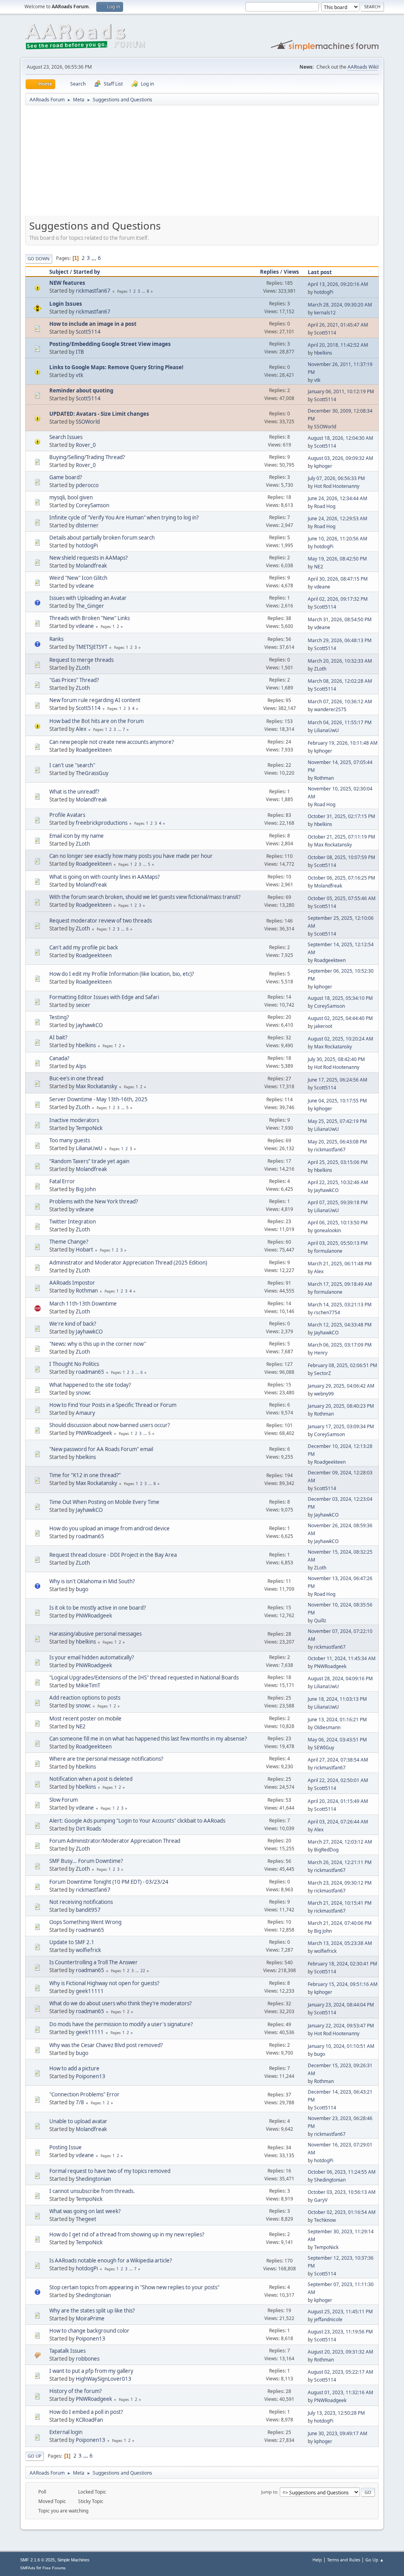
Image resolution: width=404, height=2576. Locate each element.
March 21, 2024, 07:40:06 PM (340, 1923)
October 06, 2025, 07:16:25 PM (341, 878)
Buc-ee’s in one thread (76, 1078)
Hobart (84, 1250)
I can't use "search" (72, 765)
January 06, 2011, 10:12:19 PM (341, 391)
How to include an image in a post (93, 324)
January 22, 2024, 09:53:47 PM (341, 2026)
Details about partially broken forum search (102, 538)
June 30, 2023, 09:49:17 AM (338, 2433)
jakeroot (323, 1026)
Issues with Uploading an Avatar (88, 598)
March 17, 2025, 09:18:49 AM (340, 1284)
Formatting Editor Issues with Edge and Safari (104, 997)
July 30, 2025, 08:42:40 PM (336, 1059)
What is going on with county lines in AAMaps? (105, 877)
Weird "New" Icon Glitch (78, 578)
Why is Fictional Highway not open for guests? (104, 1983)
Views (291, 272)
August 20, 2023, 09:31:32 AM (340, 2352)
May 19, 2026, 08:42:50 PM (337, 559)
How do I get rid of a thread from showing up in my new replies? (127, 2234)
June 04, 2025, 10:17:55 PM (337, 1101)
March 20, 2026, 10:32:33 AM (340, 661)
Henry (321, 1353)
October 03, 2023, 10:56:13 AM (342, 2192)
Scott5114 (88, 332)
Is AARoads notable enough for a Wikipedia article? (111, 2260)
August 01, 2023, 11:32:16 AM (340, 2392)
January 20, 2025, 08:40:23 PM (341, 1406)
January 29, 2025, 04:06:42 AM (341, 1386)
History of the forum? (76, 2391)
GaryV (321, 2200)
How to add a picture (74, 2068)
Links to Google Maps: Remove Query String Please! (116, 367)
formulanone (328, 1251)
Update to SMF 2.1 (72, 1942)
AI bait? (58, 1037)
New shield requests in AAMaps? (89, 558)
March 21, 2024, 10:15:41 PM (340, 1903)
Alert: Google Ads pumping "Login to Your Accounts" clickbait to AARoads (137, 1821)
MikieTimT (88, 1685)
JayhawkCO (89, 1025)
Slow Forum (64, 1800)
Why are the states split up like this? (92, 2311)
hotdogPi (324, 292)
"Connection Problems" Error (84, 2094)
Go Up (35, 2456)
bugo (82, 1589)
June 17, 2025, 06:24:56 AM (338, 1080)
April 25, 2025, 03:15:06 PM (338, 1162)
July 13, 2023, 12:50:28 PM (336, 2413)
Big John (86, 1189)
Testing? (59, 1017)
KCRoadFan (89, 2420)
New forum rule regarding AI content (95, 700)
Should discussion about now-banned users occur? (110, 1425)
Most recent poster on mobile (85, 1719)
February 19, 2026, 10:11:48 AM (343, 743)
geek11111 (90, 1991)
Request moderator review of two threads (101, 921)
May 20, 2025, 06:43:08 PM (337, 1142)
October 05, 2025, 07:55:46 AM (342, 898)
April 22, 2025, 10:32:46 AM (338, 1182)
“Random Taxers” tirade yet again (89, 1161)
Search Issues (66, 437)
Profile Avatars (67, 815)
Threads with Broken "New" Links (90, 618)
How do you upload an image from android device (109, 1528)
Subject (59, 272)
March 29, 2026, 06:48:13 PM (340, 640)
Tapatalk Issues (67, 2351)
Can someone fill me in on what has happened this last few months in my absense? (148, 1739)
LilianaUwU (326, 730)
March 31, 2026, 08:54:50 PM (340, 619)
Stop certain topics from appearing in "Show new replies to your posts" (134, 2287)
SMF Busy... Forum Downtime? (86, 1861)
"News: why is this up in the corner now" (98, 1344)
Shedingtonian (93, 2179)
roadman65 (90, 1372)
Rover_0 (86, 445)
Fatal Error (62, 1181)
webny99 (324, 1394)
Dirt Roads (88, 1829)
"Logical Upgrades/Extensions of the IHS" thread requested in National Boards (144, 1677)
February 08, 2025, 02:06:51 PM (342, 1365)
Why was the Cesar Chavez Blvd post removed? (106, 2045)
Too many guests (70, 1140)
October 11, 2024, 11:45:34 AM (342, 1658)
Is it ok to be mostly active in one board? (98, 1608)
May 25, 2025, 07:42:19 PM (337, 1121)
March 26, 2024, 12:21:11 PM (340, 1862)
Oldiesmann (327, 1727)
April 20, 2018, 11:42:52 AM (338, 345)
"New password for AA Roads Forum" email (101, 1449)
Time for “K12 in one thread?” (85, 1475)
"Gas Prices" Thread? (74, 680)
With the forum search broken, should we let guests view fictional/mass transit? (145, 897)
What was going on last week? (85, 2211)
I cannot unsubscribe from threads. (92, 2191)
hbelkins (323, 353)
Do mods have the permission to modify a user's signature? (121, 2024)
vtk (79, 375)
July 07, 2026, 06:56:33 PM (336, 478)
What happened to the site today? (90, 1385)
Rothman (324, 778)
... (94, 258)
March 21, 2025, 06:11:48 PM (340, 1264)
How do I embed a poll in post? (86, 2412)
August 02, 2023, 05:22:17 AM (340, 2372)
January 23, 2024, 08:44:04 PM (341, 2005)
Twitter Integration (73, 1222)
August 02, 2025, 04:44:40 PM (340, 1018)
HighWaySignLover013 (104, 2379)
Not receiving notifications (81, 1902)
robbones (88, 2359)
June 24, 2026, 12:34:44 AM (338, 498)
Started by (87, 272)
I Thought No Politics (74, 1364)
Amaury (85, 1413)
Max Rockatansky (333, 845)
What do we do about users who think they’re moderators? (121, 2003)
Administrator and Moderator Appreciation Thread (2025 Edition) (128, 1263)
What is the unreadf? (74, 792)
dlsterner (87, 525)
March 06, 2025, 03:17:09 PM (340, 1345)
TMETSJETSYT (92, 647)
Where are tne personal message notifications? (106, 1759)
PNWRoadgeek (94, 1433)
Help (317, 2560)
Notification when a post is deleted (91, 1779)
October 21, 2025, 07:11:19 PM (341, 837)
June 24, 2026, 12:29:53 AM (338, 518)
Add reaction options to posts (85, 1698)
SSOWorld (88, 422)
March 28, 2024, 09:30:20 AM (340, 305)
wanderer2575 (330, 709)
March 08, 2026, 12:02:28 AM (340, 681)
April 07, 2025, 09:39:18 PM (338, 1202)
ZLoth (83, 668)
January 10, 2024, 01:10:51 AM (341, 2046)
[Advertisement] (202, 163)
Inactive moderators (74, 1120)
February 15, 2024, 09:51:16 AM (343, 1984)
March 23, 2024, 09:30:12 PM (340, 1883)
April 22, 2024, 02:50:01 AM (338, 1780)
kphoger (323, 466)
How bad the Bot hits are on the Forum (96, 721)
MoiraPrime (90, 2318)
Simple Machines (73, 2560)
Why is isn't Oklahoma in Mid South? (92, 1581)
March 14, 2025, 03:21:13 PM (340, 1305)
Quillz (320, 1621)
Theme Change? (69, 1242)
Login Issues (66, 304)
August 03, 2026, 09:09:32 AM (340, 458)
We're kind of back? (73, 1324)
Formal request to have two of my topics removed (110, 2171)
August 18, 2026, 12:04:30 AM (340, 438)
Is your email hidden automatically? (92, 1657)
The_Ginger (90, 606)
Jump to (269, 2492)
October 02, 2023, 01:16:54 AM (342, 2212)
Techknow (325, 2220)
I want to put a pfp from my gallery (91, 2371)
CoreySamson (93, 505)
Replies (269, 272)
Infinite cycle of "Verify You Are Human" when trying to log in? (124, 517)
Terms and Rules (344, 2560)
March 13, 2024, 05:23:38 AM (340, 1943)
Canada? (59, 1058)
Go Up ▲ (375, 2560)
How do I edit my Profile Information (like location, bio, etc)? (122, 974)
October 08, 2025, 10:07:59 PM (341, 857)
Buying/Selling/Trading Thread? (87, 457)
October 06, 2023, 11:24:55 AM (342, 2172)
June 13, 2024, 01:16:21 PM (337, 1720)
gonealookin (327, 1230)
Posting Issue (65, 2147)
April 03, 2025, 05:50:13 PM (338, 1243)
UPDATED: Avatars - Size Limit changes (99, 414)
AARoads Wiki (363, 67)
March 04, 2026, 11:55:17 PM (340, 722)
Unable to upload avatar (78, 2121)
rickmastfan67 (93, 291)
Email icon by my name (77, 836)
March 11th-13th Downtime (83, 1304)
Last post (320, 272)
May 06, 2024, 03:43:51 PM (337, 1740)
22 (143, 1971)
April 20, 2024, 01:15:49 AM (338, 1801)
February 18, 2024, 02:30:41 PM (342, 1964)
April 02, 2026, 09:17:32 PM (338, 599)
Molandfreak (91, 566)
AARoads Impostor (72, 1283)
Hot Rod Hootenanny (337, 486)
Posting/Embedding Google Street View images (110, 344)
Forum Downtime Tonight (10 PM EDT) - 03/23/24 (109, 1882)
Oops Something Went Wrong (85, 1922)
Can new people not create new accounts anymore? (112, 742)
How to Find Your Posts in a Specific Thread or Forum (113, 1405)
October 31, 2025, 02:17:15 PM (341, 816)
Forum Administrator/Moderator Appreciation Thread (115, 1841)
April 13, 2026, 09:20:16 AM (338, 284)
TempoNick (89, 1128)
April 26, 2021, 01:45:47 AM (338, 325)
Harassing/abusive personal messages (95, 1634)
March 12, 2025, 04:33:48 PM (340, 1325)
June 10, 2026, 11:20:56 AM (338, 539)
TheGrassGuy (92, 773)
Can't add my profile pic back (84, 947)
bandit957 (88, 1910)
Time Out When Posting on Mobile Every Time (104, 1502)
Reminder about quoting (81, 390)
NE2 (319, 567)
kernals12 (325, 313)
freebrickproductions (102, 823)
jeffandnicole (328, 2319)
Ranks (56, 639)
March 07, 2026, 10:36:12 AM (340, 701)
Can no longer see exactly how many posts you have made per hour (131, 856)
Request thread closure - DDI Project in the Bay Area (113, 1555)
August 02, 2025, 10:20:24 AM (340, 1039)
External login (66, 2432)
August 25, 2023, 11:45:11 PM (340, 2312)
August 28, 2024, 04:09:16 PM (340, 1678)
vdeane (85, 586)
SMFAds (28, 2568)
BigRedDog (326, 1850)
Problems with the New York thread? (94, 1201)
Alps (81, 1066)
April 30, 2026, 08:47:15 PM (338, 579)
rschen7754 (327, 1312)
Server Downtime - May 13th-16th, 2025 (98, 1099)
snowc (83, 1393)
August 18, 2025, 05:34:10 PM (340, 998)
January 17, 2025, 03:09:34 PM (341, 1426)
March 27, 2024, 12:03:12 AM (340, 1842)
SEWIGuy (324, 1748)
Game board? (66, 477)
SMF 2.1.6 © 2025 (37, 2560)
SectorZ (323, 1373)
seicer (83, 1005)
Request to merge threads (81, 660)
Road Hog (325, 506)
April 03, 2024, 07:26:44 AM (338, 1822)
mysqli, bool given (71, 497)
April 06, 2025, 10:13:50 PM (338, 1223)
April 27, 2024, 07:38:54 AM (338, 1760)
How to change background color (89, 2331)
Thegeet (86, 2219)
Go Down (39, 259)
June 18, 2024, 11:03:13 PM (337, 1699)
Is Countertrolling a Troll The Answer (94, 1962)
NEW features (67, 283)
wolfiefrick (88, 1950)
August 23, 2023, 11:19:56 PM (340, 2332)
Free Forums (54, 2568)
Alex (81, 729)
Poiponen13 (91, 2076)
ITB (80, 352)
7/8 (80, 2102)
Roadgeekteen (94, 750)
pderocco (87, 485)
